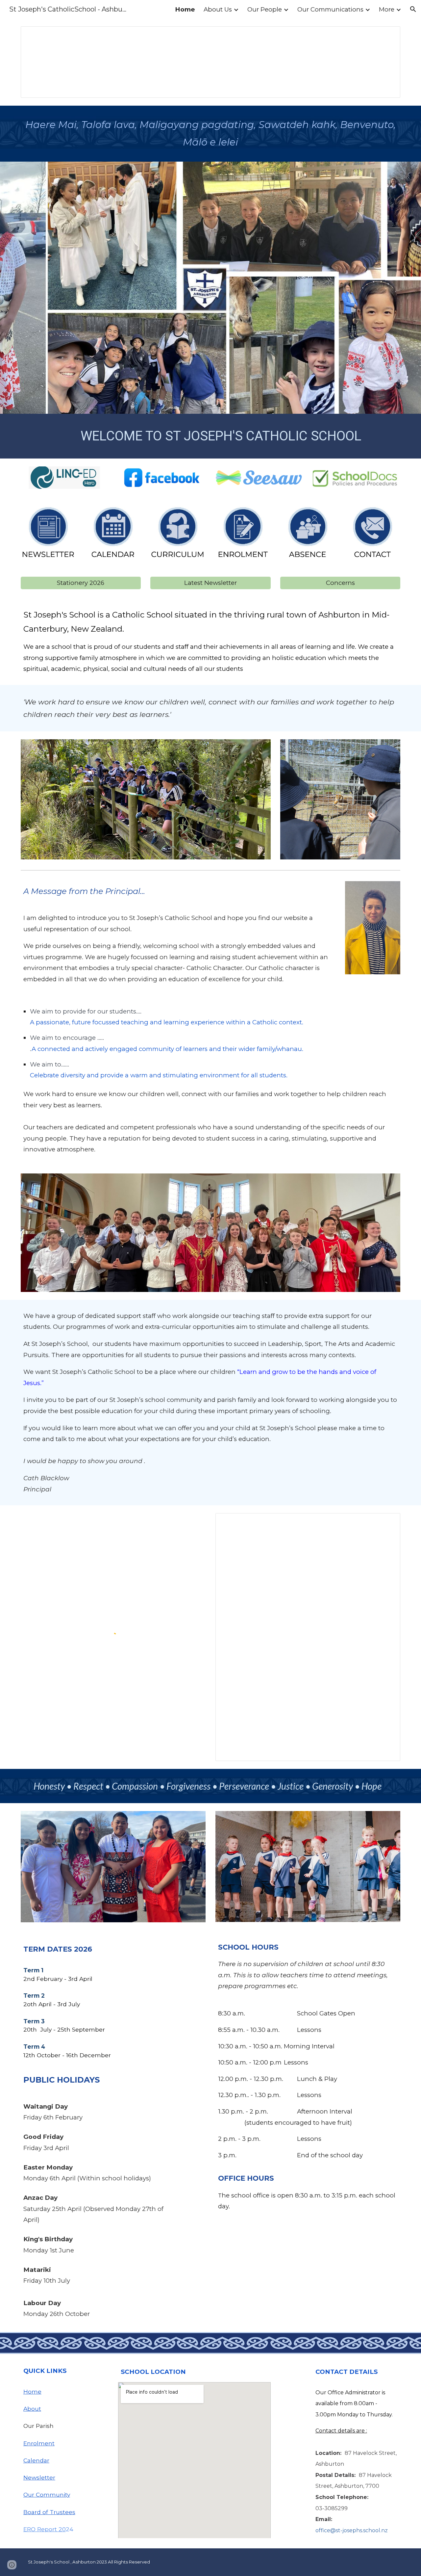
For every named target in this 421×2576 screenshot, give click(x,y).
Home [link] (185, 9)
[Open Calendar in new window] (388, 1522)
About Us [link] (218, 9)
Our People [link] (265, 9)
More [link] (387, 9)
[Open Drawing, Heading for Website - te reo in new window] (388, 35)
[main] (210, 134)
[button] (413, 9)
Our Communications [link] (330, 9)
